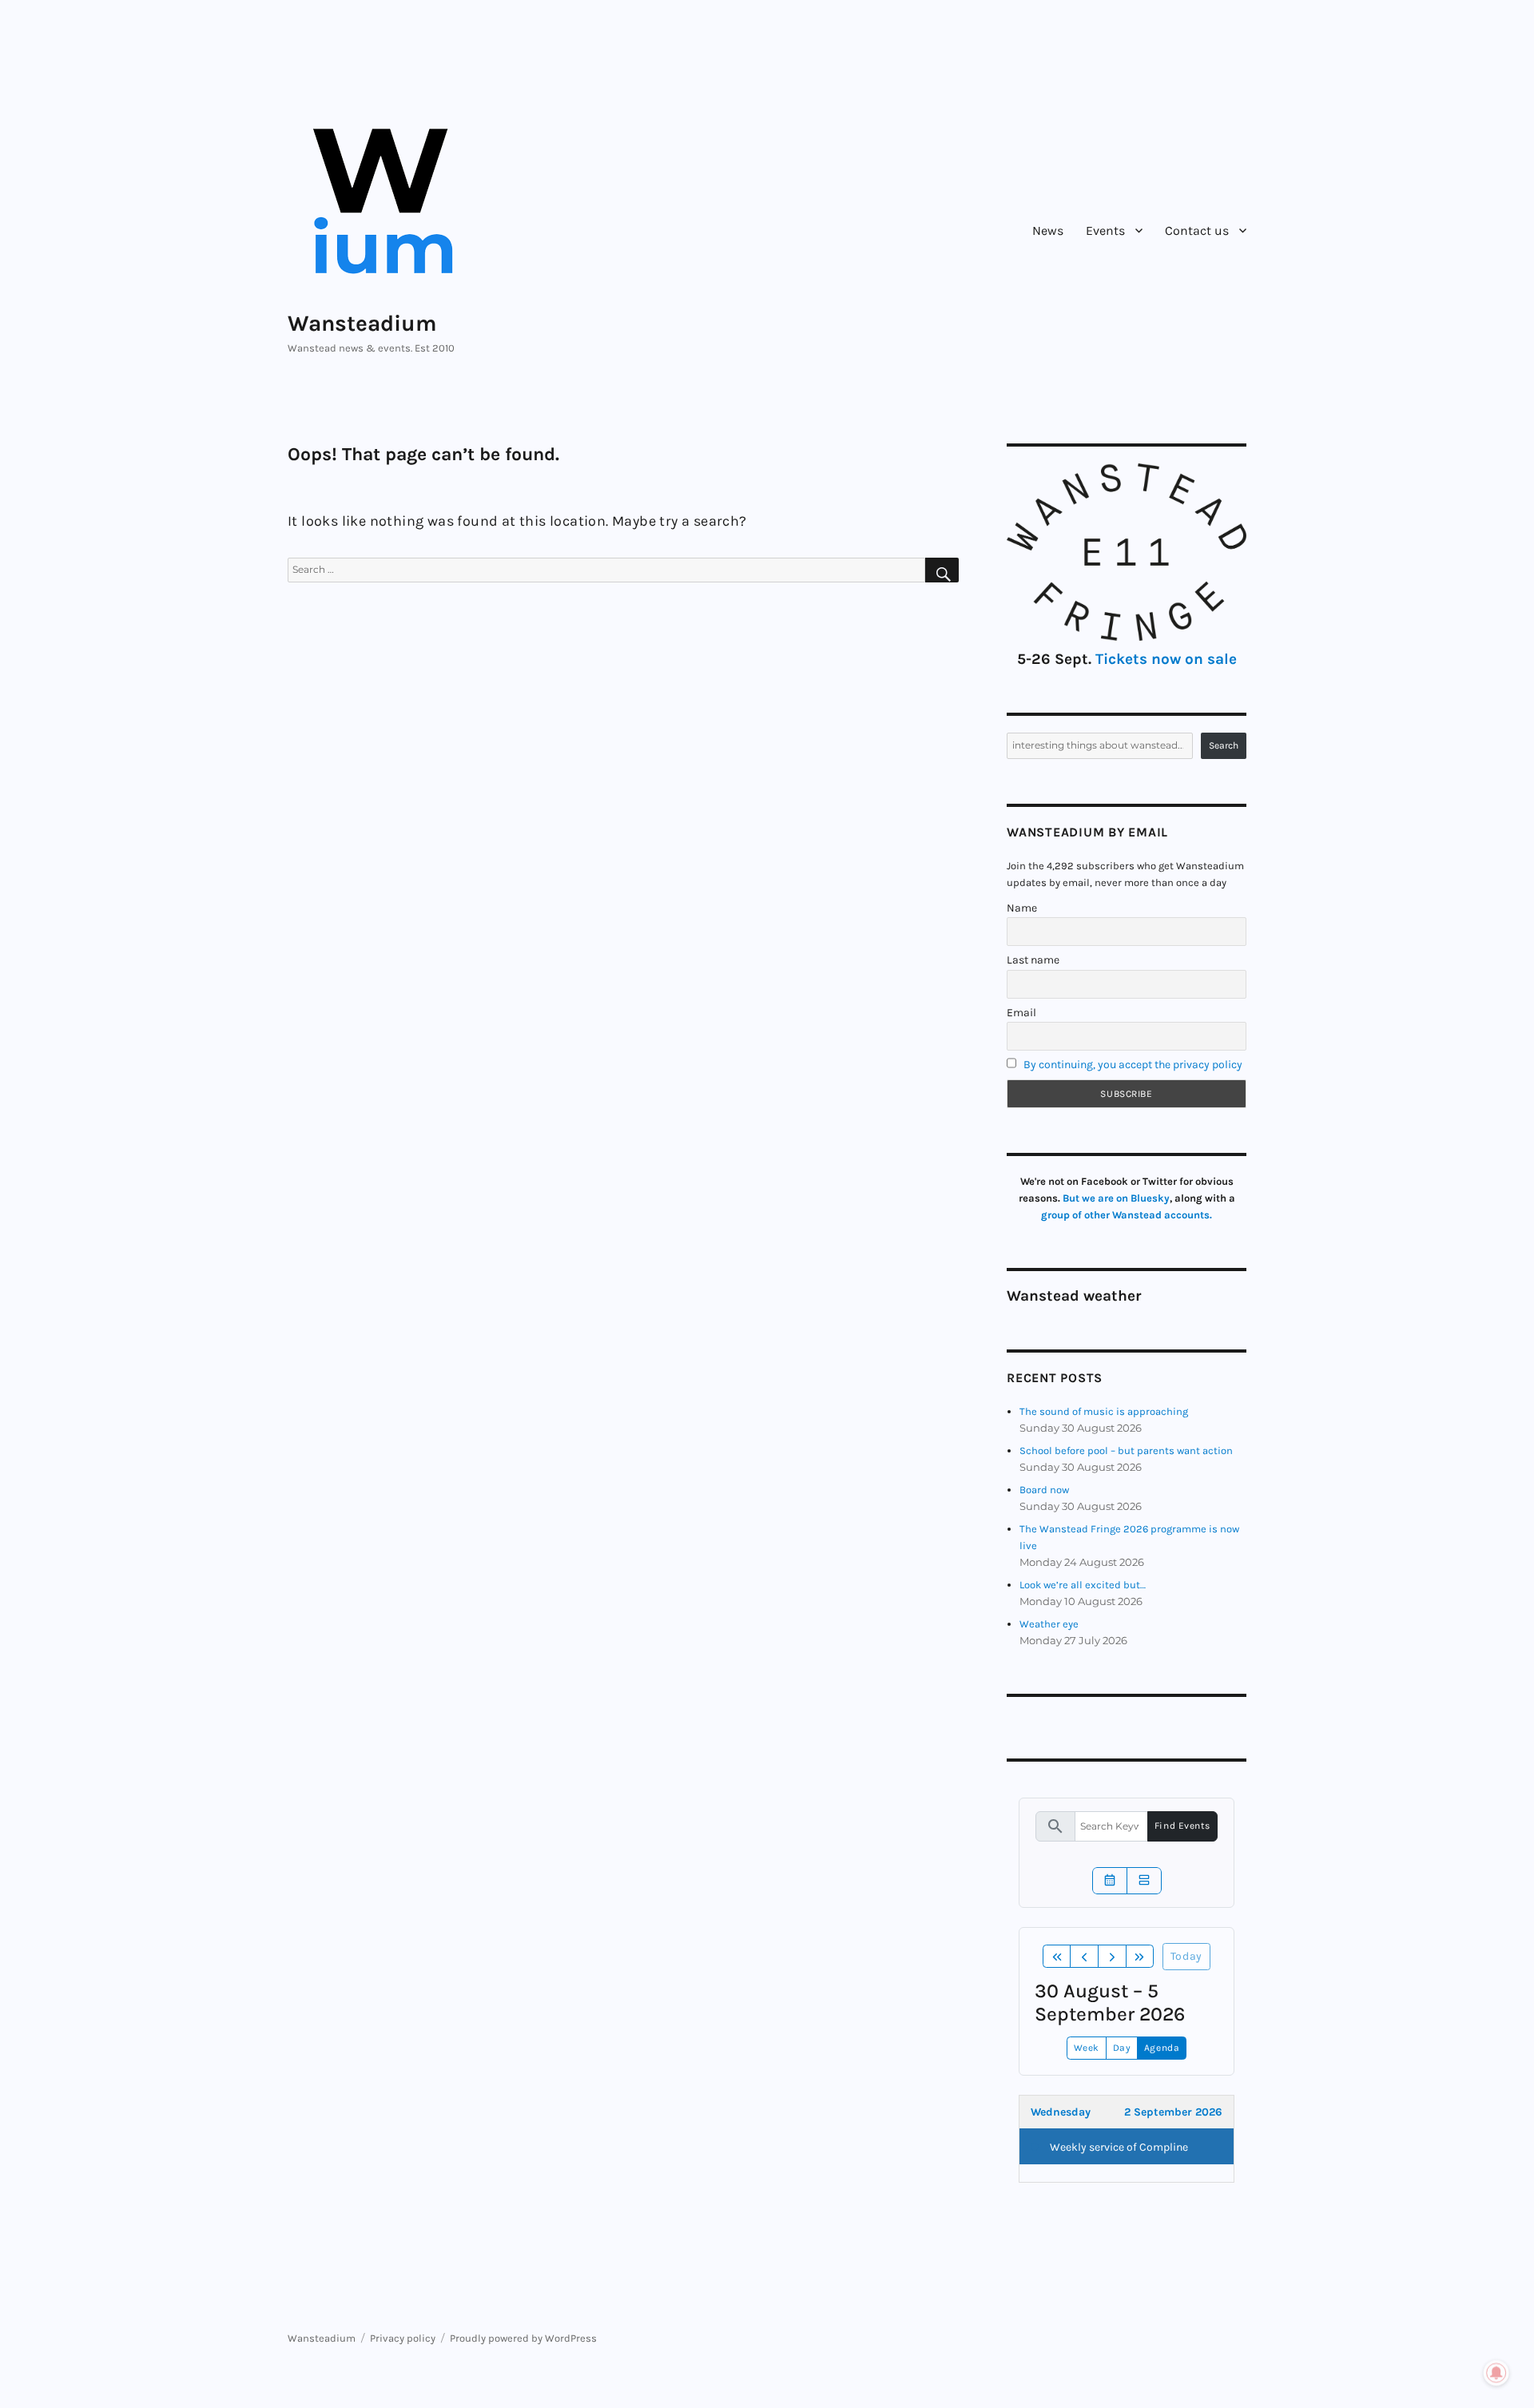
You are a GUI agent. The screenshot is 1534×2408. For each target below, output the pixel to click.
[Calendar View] (1110, 1881)
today (1186, 1956)
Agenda (1162, 2048)
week (1087, 2048)
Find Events (1182, 1826)
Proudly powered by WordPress (523, 2338)
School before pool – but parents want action (1126, 1450)
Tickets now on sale (1166, 659)
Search (1224, 745)
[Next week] (1112, 1957)
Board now (1044, 1490)
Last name (1033, 960)
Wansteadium (362, 323)
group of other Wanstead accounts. (1127, 1215)
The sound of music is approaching (1104, 1411)
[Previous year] (1057, 1957)
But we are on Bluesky (1116, 1198)
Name (1022, 908)
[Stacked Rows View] (1144, 1881)
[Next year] (1140, 1957)
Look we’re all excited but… (1083, 1585)
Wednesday (1061, 2112)
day (1122, 2048)
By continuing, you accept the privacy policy (1133, 1065)
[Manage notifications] (1496, 2373)
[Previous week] (1084, 1957)
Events (1105, 230)
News (1048, 230)
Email (1021, 1013)
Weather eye (1049, 1624)
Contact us (1197, 230)
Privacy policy (403, 2338)
